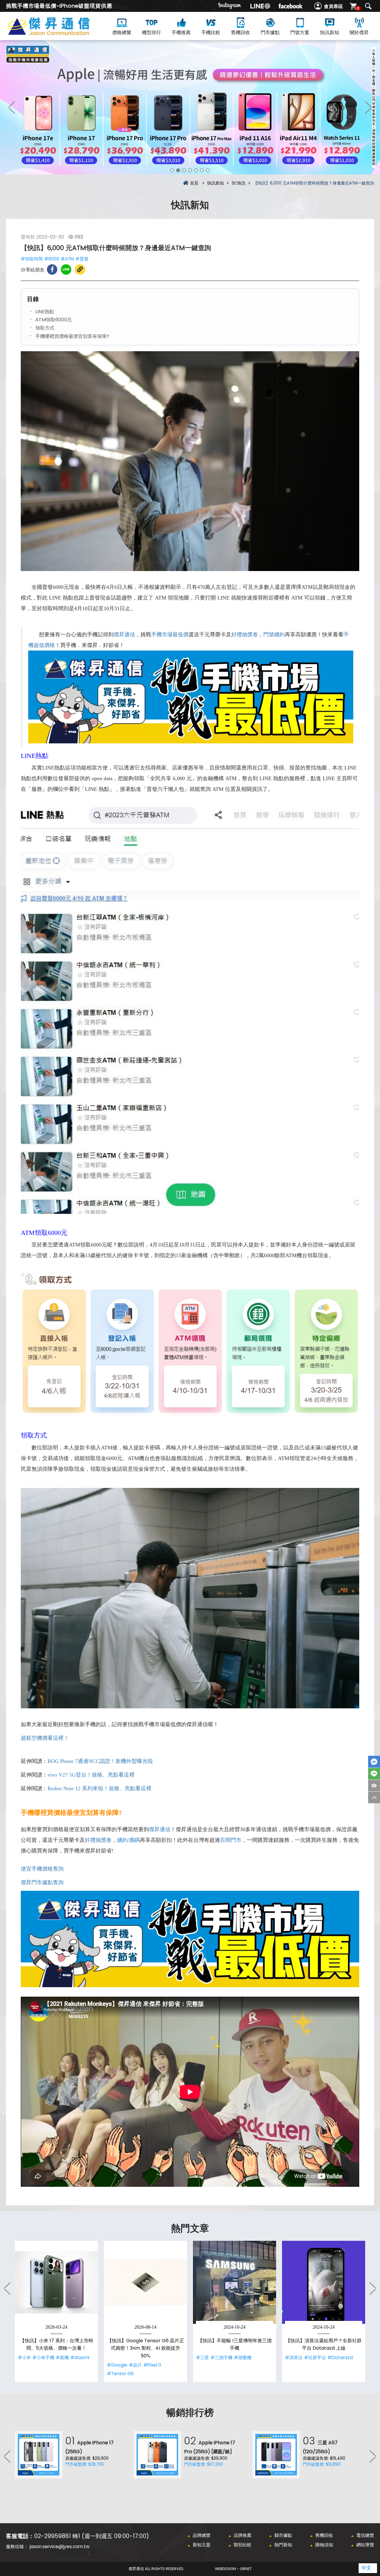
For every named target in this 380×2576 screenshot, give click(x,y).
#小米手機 (43, 2358)
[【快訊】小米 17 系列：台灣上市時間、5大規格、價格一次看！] (56, 2282)
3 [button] (184, 170)
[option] (190, 107)
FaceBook (374, 1762)
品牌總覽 (202, 2535)
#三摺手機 (221, 2358)
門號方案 (300, 32)
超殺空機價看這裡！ (45, 1738)
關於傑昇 (359, 32)
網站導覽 (365, 2545)
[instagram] (230, 6)
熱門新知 (283, 2545)
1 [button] (172, 170)
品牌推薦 (243, 2535)
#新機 (62, 2358)
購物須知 (324, 2545)
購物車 (358, 8)
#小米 (24, 2358)
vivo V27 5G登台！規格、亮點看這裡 (91, 1775)
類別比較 (243, 2545)
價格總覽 (122, 32)
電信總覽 (365, 2535)
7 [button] (208, 170)
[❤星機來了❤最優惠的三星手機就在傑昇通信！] (190, 107)
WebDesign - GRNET (233, 2569)
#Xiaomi (80, 2358)
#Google (117, 2365)
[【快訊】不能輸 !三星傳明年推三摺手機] (235, 2282)
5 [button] (196, 170)
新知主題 (202, 2545)
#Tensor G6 (120, 2374)
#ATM (67, 259)
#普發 (82, 259)
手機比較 (211, 32)
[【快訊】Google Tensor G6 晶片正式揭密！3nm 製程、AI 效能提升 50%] (145, 2282)
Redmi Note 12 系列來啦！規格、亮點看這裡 (99, 1788)
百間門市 (231, 1840)
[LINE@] (260, 6)
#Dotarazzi (340, 2358)
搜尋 (368, 6)
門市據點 (270, 32)
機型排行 (151, 32)
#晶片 (135, 2365)
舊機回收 (240, 32)
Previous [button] (12, 107)
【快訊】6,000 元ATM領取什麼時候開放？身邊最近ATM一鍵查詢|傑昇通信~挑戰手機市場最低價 (59, 33)
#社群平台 (315, 2358)
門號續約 (274, 635)
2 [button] (178, 170)
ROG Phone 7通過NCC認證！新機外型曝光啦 (100, 1761)
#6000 (52, 259)
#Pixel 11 (152, 2365)
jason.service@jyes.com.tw (60, 2546)
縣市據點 (283, 2535)
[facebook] (290, 6)
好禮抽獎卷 (245, 635)
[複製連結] (80, 269)
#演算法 (294, 2358)
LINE (374, 1774)
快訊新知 (330, 32)
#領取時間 (32, 259)
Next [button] (368, 107)
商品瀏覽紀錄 (374, 1786)
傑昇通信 (124, 635)
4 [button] (190, 170)
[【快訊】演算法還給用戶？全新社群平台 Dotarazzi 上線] (324, 2282)
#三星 (202, 2358)
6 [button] (202, 170)
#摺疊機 (243, 2358)
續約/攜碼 (128, 1840)
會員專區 (333, 6)
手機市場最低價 (170, 635)
